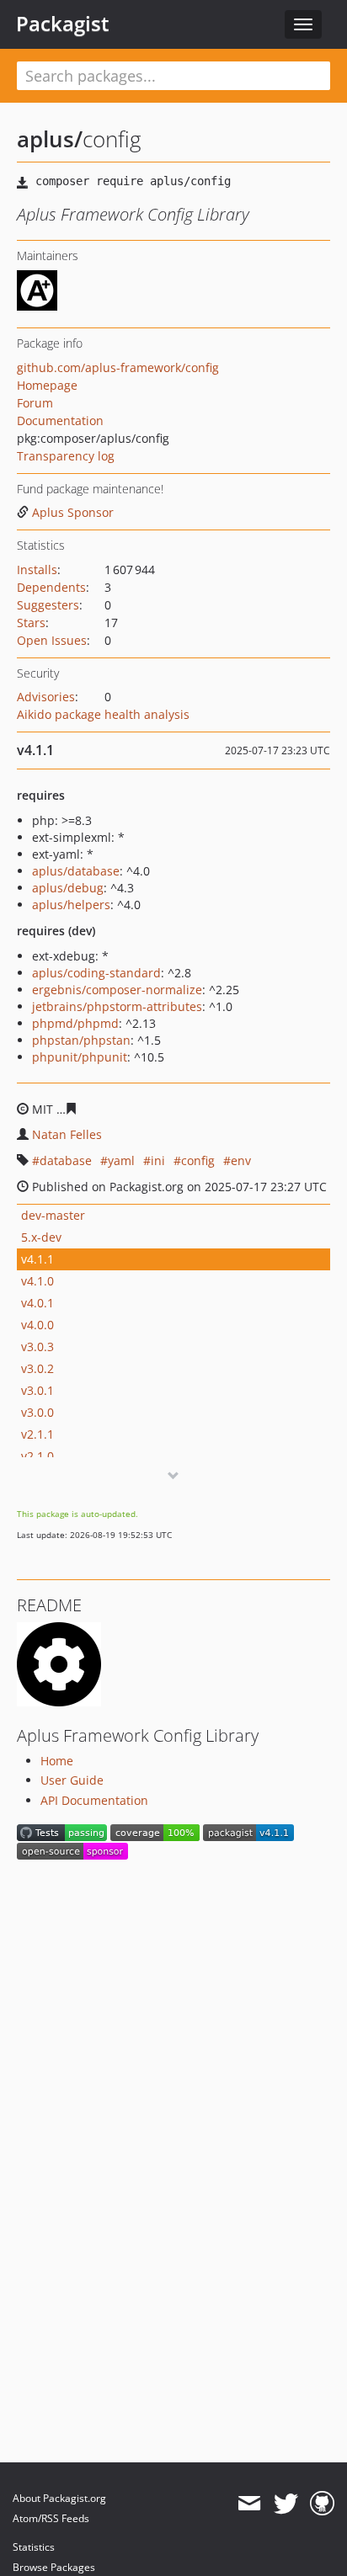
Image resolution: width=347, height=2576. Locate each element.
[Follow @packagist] (286, 2504)
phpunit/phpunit (80, 1057)
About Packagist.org (59, 2498)
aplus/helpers (71, 905)
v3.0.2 (37, 1368)
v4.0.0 (37, 1325)
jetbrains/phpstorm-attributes (117, 1006)
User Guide (72, 1780)
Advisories (46, 697)
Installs (37, 569)
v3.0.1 (37, 1390)
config (198, 1160)
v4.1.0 (37, 1281)
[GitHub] (322, 2504)
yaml (121, 1160)
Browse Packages (54, 2567)
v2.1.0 (37, 1456)
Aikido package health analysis (103, 714)
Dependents (51, 587)
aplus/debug (68, 888)
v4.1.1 (37, 1259)
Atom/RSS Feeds (51, 2518)
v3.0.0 (37, 1412)
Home (57, 1761)
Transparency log (66, 456)
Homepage (47, 385)
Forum (35, 403)
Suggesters (48, 605)
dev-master (53, 1215)
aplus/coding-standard (96, 973)
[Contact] (249, 2504)
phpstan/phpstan (81, 1040)
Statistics (34, 2547)
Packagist (63, 24)
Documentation (60, 420)
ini (158, 1160)
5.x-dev (41, 1237)
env (241, 1160)
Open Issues (52, 640)
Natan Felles (67, 1134)
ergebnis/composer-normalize (117, 990)
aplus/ (50, 139)
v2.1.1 (37, 1434)
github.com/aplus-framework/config (118, 367)
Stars (31, 623)
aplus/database (76, 871)
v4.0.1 (37, 1303)
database (66, 1160)
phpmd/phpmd (75, 1023)
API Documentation (94, 1800)
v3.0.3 (37, 1347)
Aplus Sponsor (73, 512)
